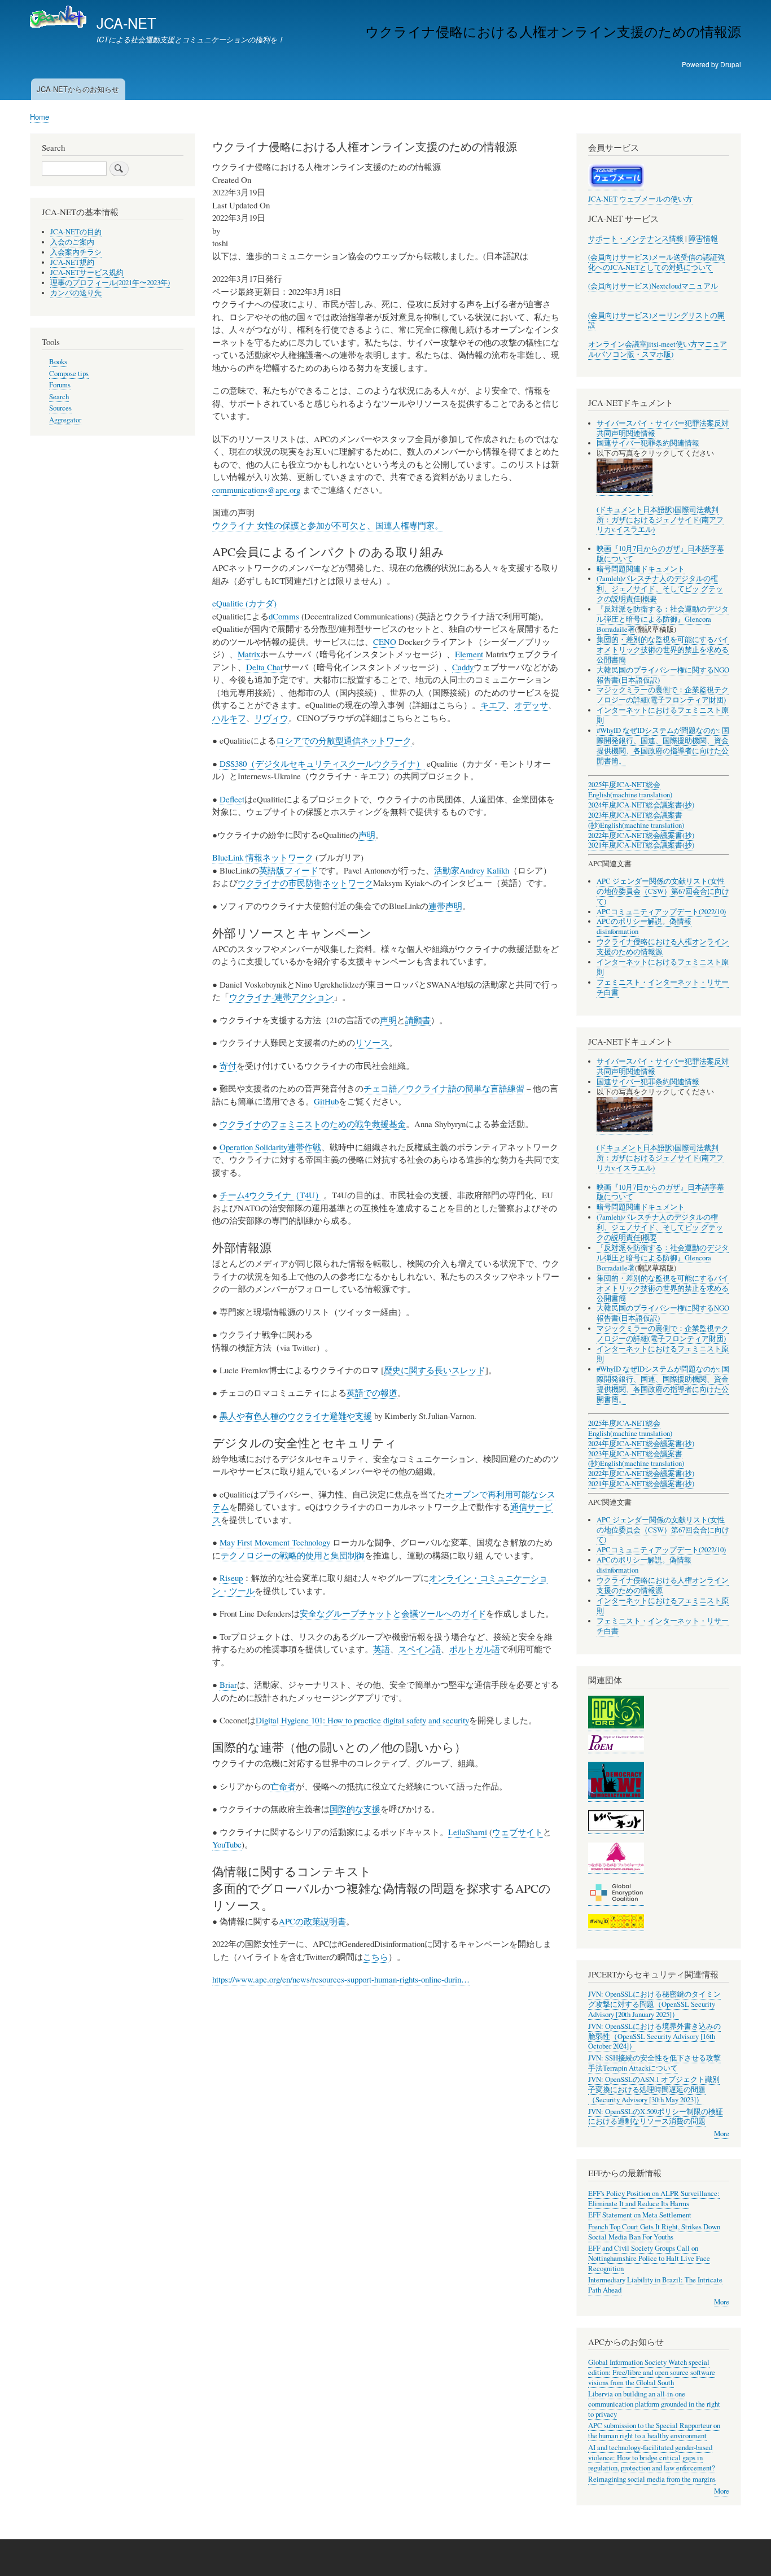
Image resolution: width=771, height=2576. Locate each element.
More (722, 2134)
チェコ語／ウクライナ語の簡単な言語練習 (444, 1088)
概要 (650, 599)
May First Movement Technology (275, 1542)
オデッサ (531, 705)
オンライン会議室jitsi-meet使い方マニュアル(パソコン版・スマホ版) (658, 349)
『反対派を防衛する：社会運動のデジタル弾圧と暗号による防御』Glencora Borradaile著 (663, 619)
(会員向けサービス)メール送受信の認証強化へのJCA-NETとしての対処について (656, 262)
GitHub (326, 1101)
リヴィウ (271, 718)
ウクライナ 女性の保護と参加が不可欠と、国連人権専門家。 (328, 525)
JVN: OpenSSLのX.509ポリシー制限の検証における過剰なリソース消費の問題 (656, 2117)
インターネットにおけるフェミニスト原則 (663, 1606)
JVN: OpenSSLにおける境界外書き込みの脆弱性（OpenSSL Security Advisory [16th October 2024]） (654, 2036)
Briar (228, 1684)
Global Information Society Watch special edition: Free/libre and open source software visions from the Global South (652, 2372)
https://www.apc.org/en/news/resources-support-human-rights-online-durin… (341, 1979)
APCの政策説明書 (312, 1921)
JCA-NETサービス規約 (87, 272)
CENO (385, 641)
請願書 (418, 1020)
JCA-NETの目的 (76, 232)
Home (40, 117)
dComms (285, 616)
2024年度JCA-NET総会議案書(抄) (641, 805)
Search (59, 397)
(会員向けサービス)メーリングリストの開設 (656, 320)
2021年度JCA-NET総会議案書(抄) (641, 845)
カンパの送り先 (76, 293)
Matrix (249, 654)
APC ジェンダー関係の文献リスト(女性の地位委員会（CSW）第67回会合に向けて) (663, 891)
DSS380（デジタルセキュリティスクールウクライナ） (322, 763)
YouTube (227, 1844)
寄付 (228, 1066)
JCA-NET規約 (72, 262)
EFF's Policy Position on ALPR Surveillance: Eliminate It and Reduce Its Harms (654, 2199)
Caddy (463, 667)
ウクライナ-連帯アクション (281, 997)
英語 (382, 1649)
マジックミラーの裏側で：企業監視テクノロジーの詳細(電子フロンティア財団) (663, 695)
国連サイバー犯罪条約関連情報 (648, 443)
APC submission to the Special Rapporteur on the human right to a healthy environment (654, 2431)
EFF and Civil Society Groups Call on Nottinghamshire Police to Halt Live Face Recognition (649, 2258)
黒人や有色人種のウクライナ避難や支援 (296, 1416)
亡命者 (283, 1786)
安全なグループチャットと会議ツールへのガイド (393, 1613)
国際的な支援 (355, 1809)
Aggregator (65, 420)
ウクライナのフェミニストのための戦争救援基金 (313, 1124)
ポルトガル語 (475, 1649)
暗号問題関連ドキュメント (641, 569)
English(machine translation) (630, 795)
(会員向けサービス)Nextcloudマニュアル (653, 286)
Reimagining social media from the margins (652, 2479)
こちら (376, 1957)
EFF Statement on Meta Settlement (640, 2215)
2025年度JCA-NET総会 (624, 785)
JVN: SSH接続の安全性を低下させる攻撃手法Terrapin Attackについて (654, 2063)
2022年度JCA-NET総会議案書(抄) (641, 835)
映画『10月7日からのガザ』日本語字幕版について (660, 554)
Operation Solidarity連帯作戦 (270, 1147)
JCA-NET (126, 23)
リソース (372, 1042)
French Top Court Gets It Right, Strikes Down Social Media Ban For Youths (654, 2232)
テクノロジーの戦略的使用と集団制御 (293, 1555)
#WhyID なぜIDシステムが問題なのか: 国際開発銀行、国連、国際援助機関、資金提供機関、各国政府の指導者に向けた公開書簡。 (663, 746)
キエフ (493, 705)
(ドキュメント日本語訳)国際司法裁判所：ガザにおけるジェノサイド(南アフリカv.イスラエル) (660, 520)
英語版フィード (289, 870)
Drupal (731, 64)
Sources (60, 408)
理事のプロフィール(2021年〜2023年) (110, 283)
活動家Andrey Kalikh (472, 870)
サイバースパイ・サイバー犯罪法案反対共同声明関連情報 (663, 428)
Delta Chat (264, 667)
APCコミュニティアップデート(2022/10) (661, 912)
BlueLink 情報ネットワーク (263, 857)
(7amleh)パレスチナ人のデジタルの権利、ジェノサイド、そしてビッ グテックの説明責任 (660, 589)
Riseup (231, 1578)
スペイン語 (420, 1649)
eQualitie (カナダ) (244, 603)
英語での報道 (372, 1392)
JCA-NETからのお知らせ (78, 89)
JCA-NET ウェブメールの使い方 (640, 199)
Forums (60, 385)
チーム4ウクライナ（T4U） (271, 1195)
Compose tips (69, 374)
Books (58, 362)
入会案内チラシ (76, 252)
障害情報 (703, 239)
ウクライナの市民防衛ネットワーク (305, 883)
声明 (367, 835)
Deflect (232, 799)
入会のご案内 (72, 242)
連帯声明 (445, 906)
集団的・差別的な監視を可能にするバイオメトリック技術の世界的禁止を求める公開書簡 (663, 650)
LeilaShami (468, 1832)
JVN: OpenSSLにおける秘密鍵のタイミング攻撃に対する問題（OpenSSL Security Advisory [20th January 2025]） (654, 2004)
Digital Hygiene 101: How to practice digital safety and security (362, 1720)
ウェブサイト (518, 1832)
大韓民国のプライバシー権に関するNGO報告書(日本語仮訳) (663, 675)
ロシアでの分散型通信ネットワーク (344, 740)
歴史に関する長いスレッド (435, 1370)
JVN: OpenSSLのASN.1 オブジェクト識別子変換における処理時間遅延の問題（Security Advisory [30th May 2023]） (654, 2090)
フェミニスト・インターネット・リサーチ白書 (663, 987)
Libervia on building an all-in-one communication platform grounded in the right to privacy (654, 2404)
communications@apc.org (256, 490)
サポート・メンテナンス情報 (636, 239)
